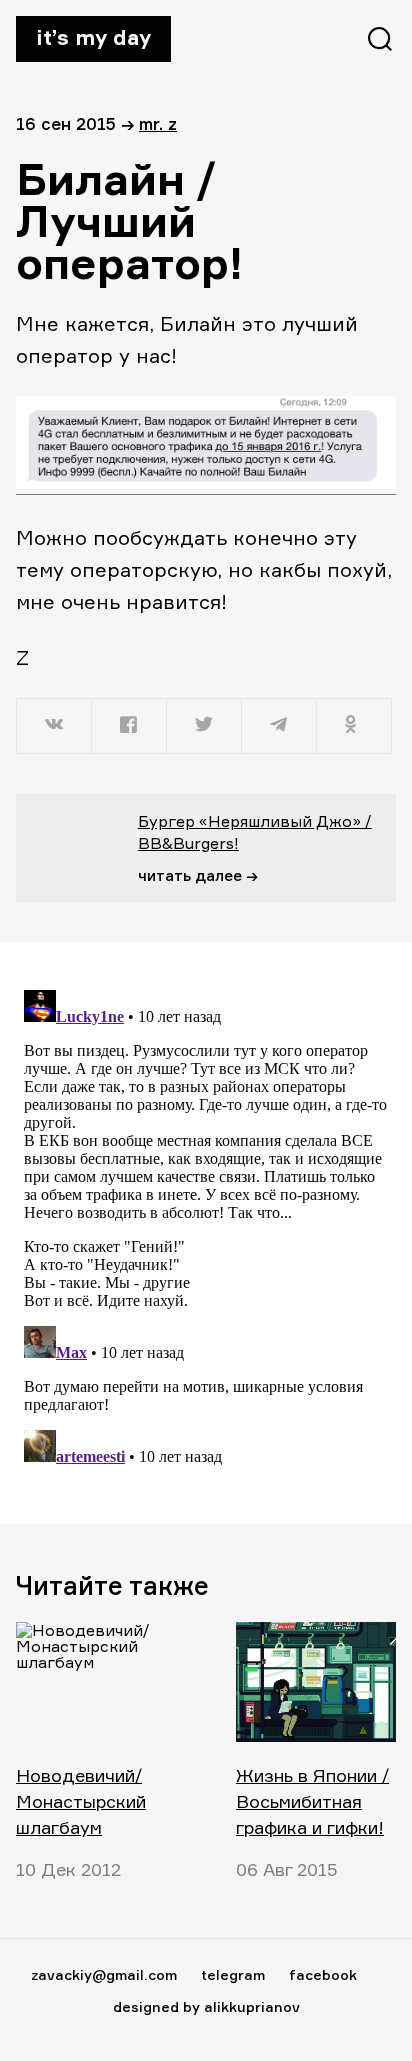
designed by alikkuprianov (206, 2006)
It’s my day (93, 37)
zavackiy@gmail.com (104, 1974)
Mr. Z (158, 123)
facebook (323, 1974)
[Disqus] (206, 1232)
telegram (233, 1974)
